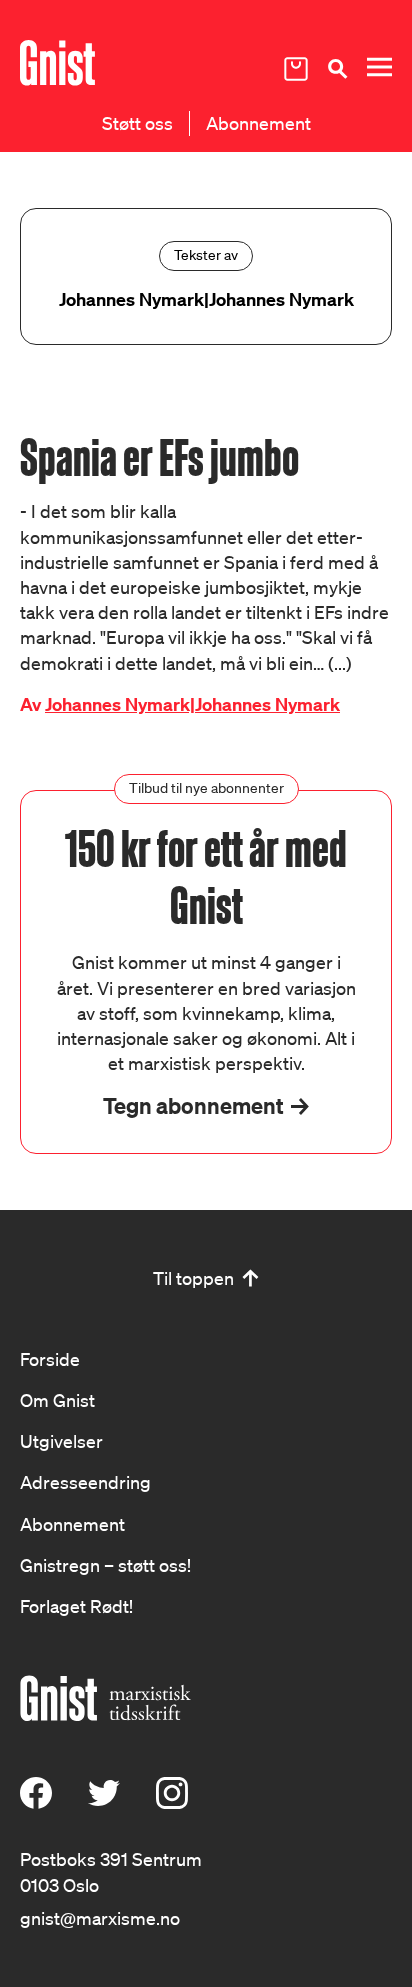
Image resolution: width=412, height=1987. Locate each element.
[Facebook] (36, 1802)
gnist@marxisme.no (100, 1918)
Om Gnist (57, 1400)
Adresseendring (85, 1482)
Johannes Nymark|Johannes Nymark (192, 704)
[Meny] (379, 67)
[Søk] (337, 68)
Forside (50, 1359)
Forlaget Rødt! (76, 1606)
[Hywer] (57, 63)
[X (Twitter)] (104, 1802)
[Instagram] (172, 1802)
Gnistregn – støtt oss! (105, 1565)
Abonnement (258, 123)
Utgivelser (61, 1441)
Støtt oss (137, 123)
